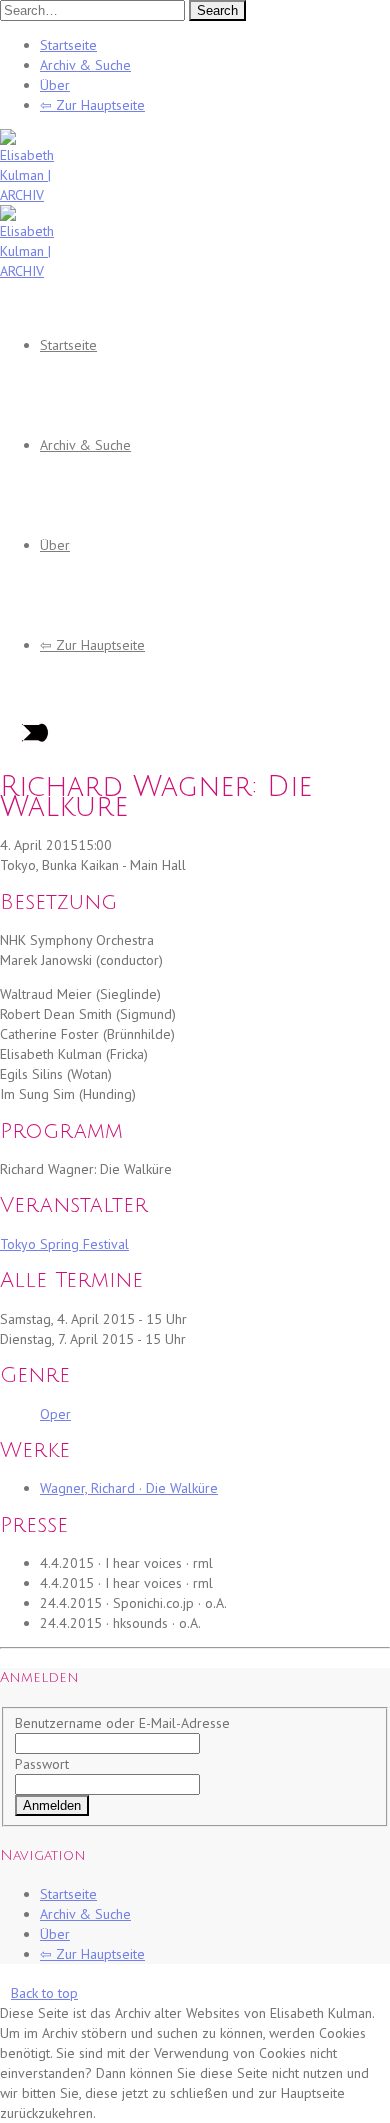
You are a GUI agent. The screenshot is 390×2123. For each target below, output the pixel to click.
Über (55, 85)
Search (217, 10)
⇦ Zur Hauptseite (92, 105)
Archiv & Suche (85, 65)
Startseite (68, 45)
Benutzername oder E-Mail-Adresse (122, 1723)
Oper (55, 1414)
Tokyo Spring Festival (64, 1244)
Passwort (42, 1764)
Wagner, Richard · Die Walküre (129, 1488)
